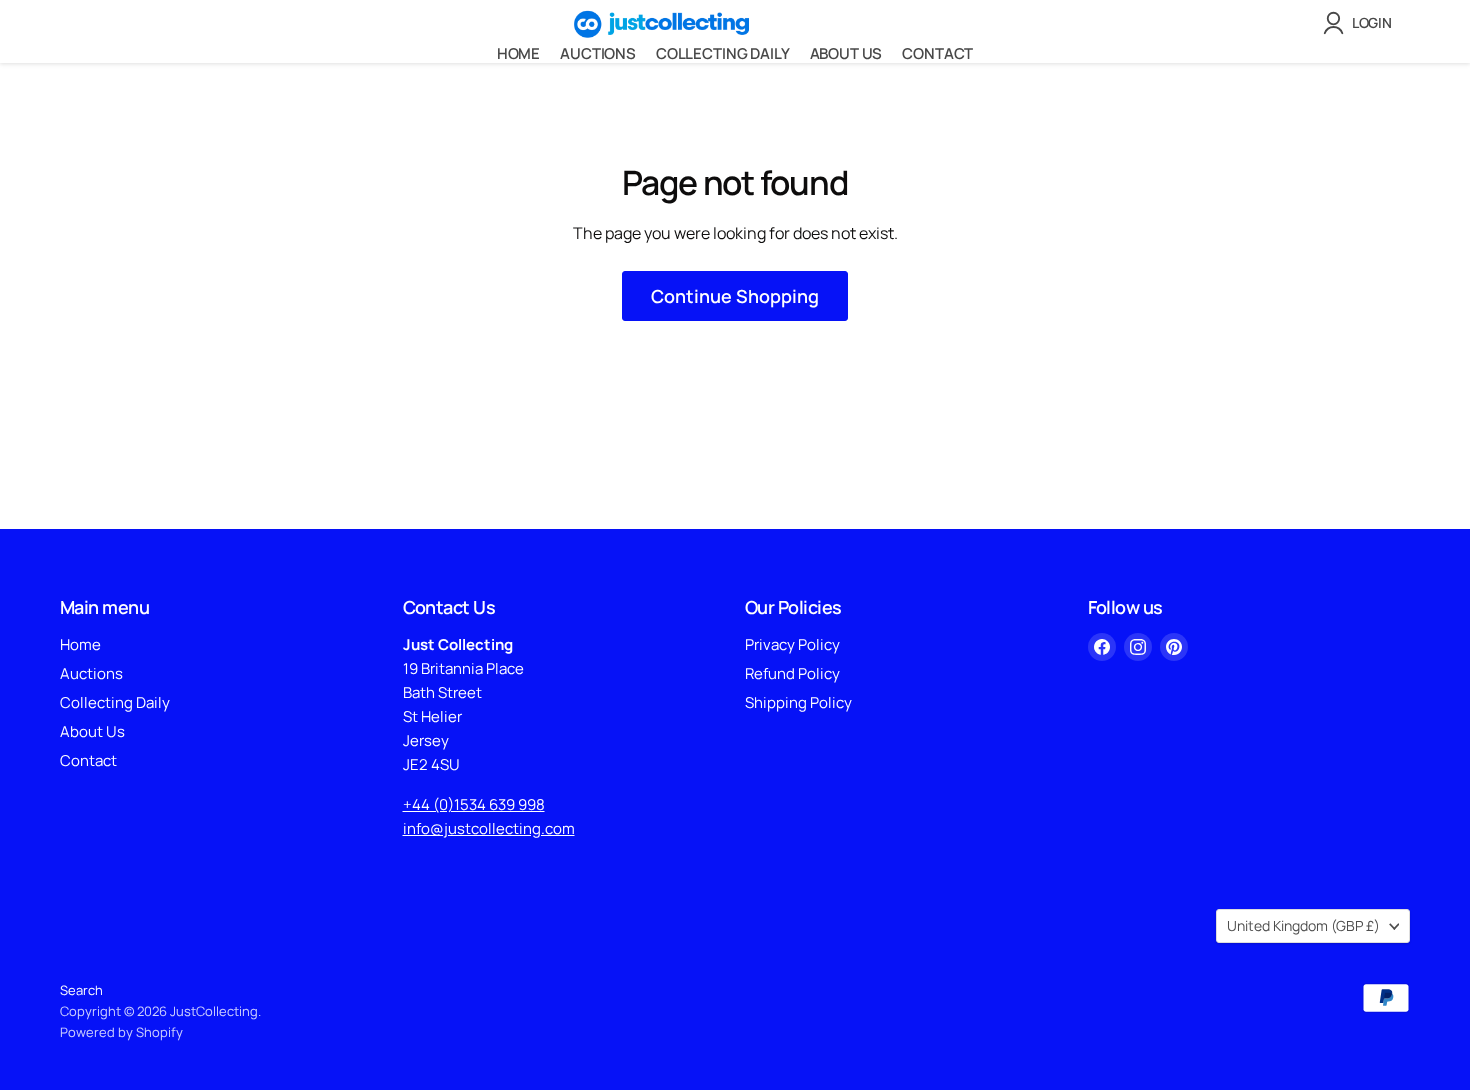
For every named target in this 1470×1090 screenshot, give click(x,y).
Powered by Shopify (121, 1032)
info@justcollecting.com (489, 828)
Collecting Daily (723, 53)
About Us (846, 53)
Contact (937, 53)
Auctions (598, 53)
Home (518, 53)
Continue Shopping (735, 296)
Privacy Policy (792, 644)
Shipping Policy (798, 702)
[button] (1361, 23)
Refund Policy (792, 673)
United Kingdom (1303, 925)
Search (81, 990)
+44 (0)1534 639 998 (474, 804)
